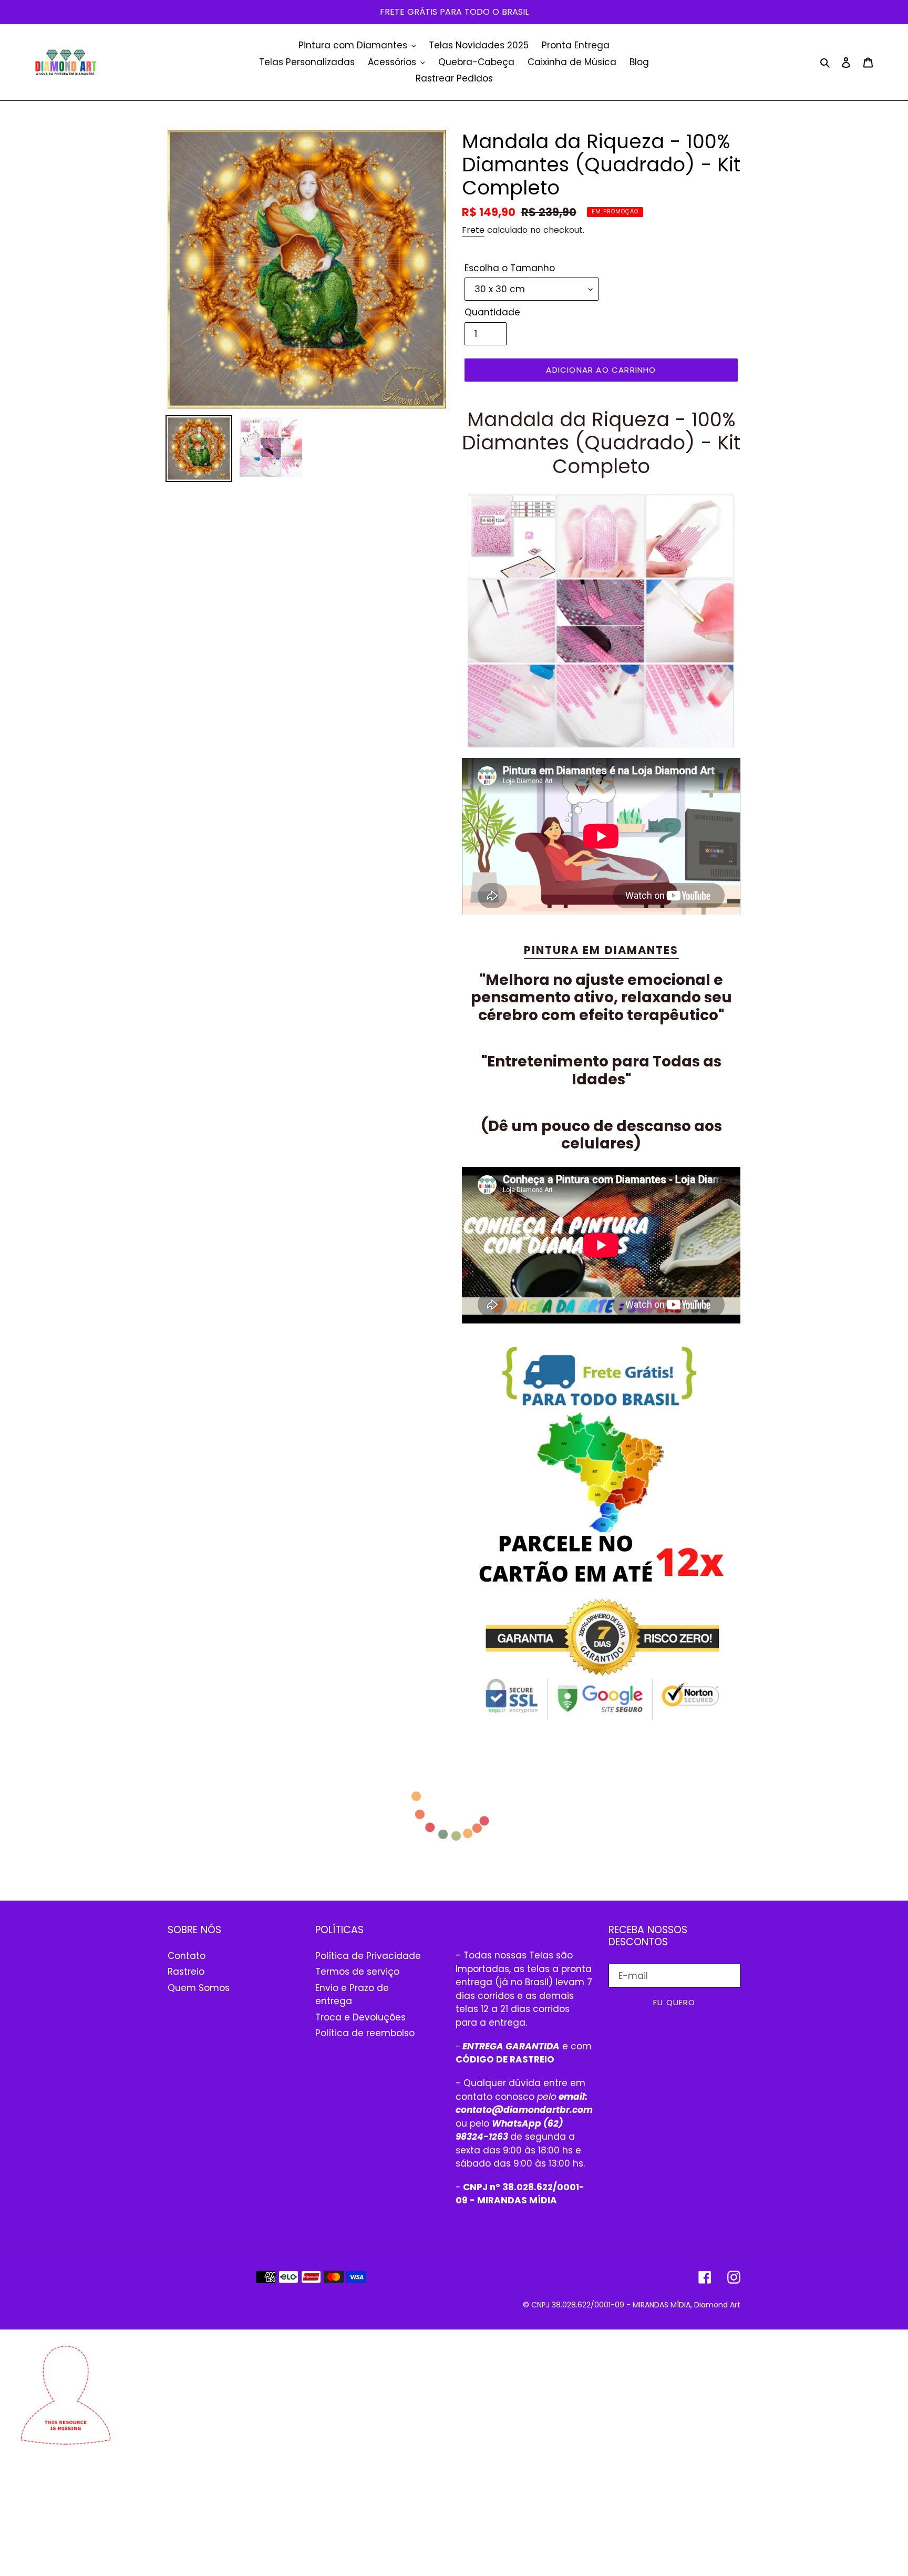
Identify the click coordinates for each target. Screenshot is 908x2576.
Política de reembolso (365, 2033)
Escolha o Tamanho (510, 268)
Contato (187, 1956)
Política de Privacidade (368, 1956)
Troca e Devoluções (360, 2017)
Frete (473, 230)
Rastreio (186, 1972)
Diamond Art (717, 2305)
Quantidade (492, 312)
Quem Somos (199, 1988)
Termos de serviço (357, 1972)
